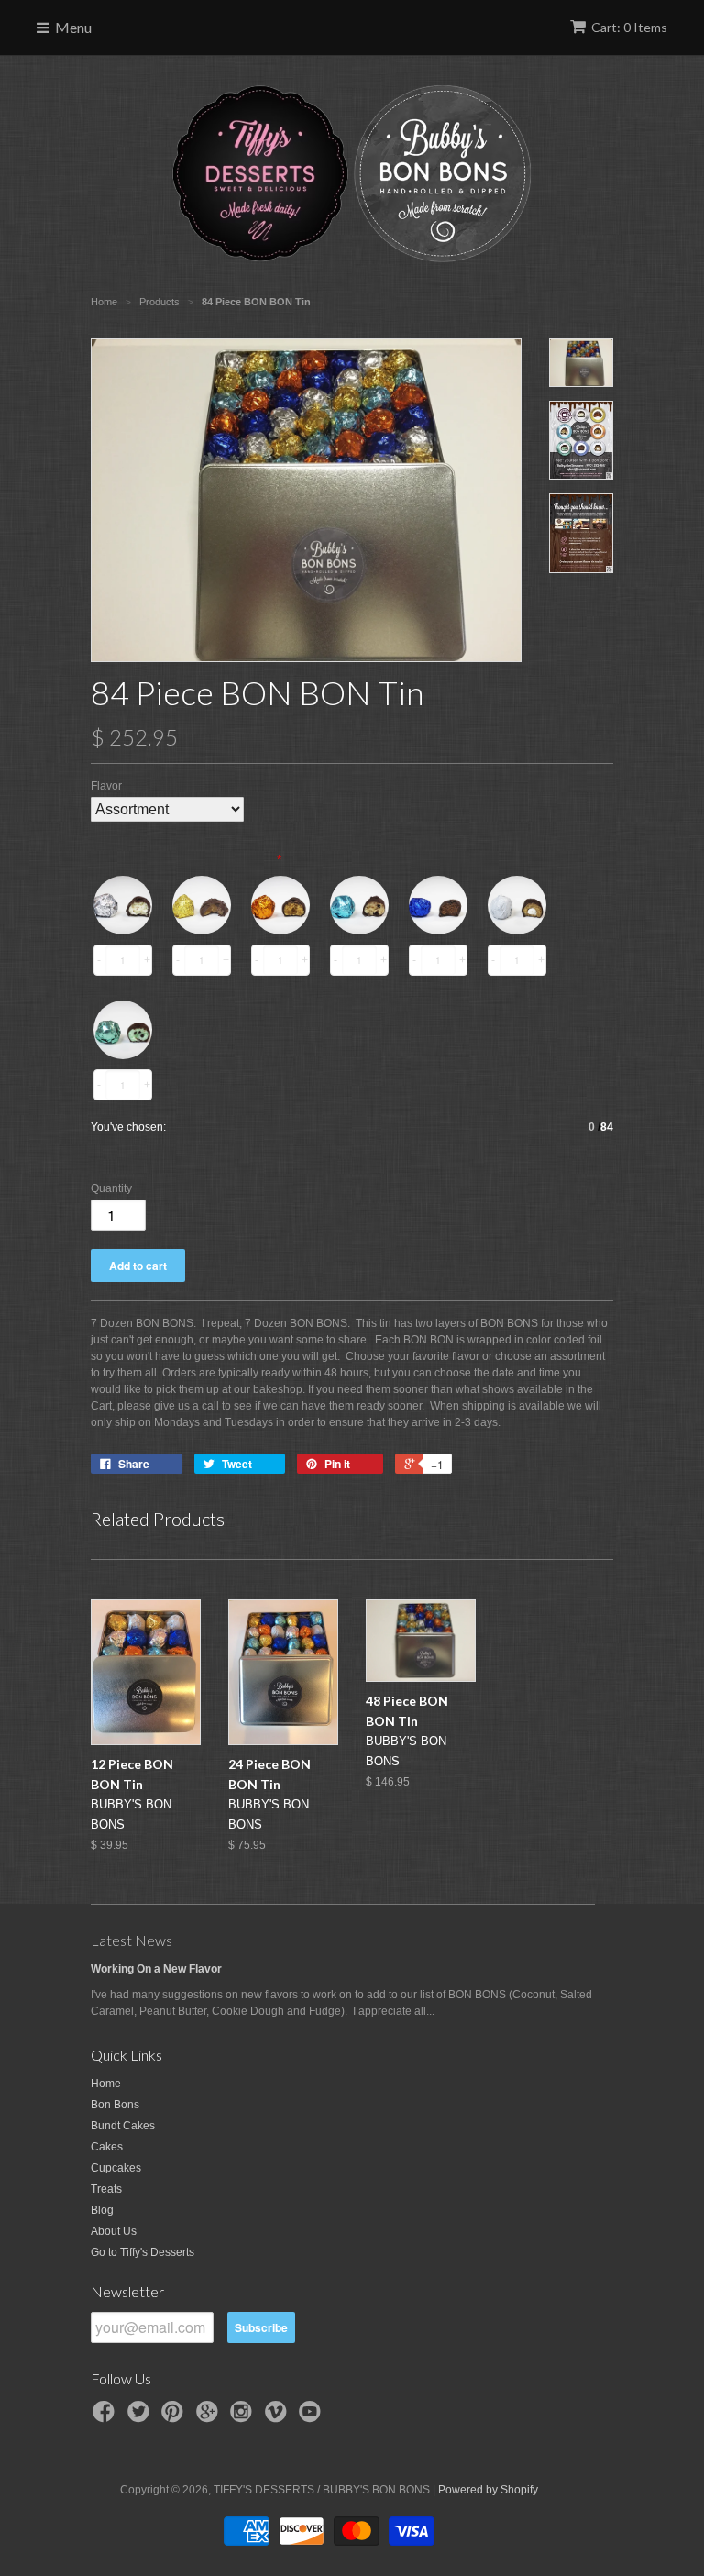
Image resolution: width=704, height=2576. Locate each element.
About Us (114, 2231)
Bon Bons (115, 2105)
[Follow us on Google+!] (210, 2417)
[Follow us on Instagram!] (244, 2417)
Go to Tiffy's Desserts (143, 2252)
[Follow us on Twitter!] (141, 2417)
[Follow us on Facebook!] (106, 2417)
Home (106, 2084)
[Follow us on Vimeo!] (279, 2417)
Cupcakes (116, 2168)
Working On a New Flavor (156, 1969)
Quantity (111, 1188)
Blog (102, 2210)
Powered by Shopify (488, 2490)
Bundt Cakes (123, 2126)
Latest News (132, 1940)
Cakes (107, 2147)
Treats (106, 2189)
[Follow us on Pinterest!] (175, 2417)
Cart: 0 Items (629, 27)
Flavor (106, 786)
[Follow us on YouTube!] (313, 2417)
